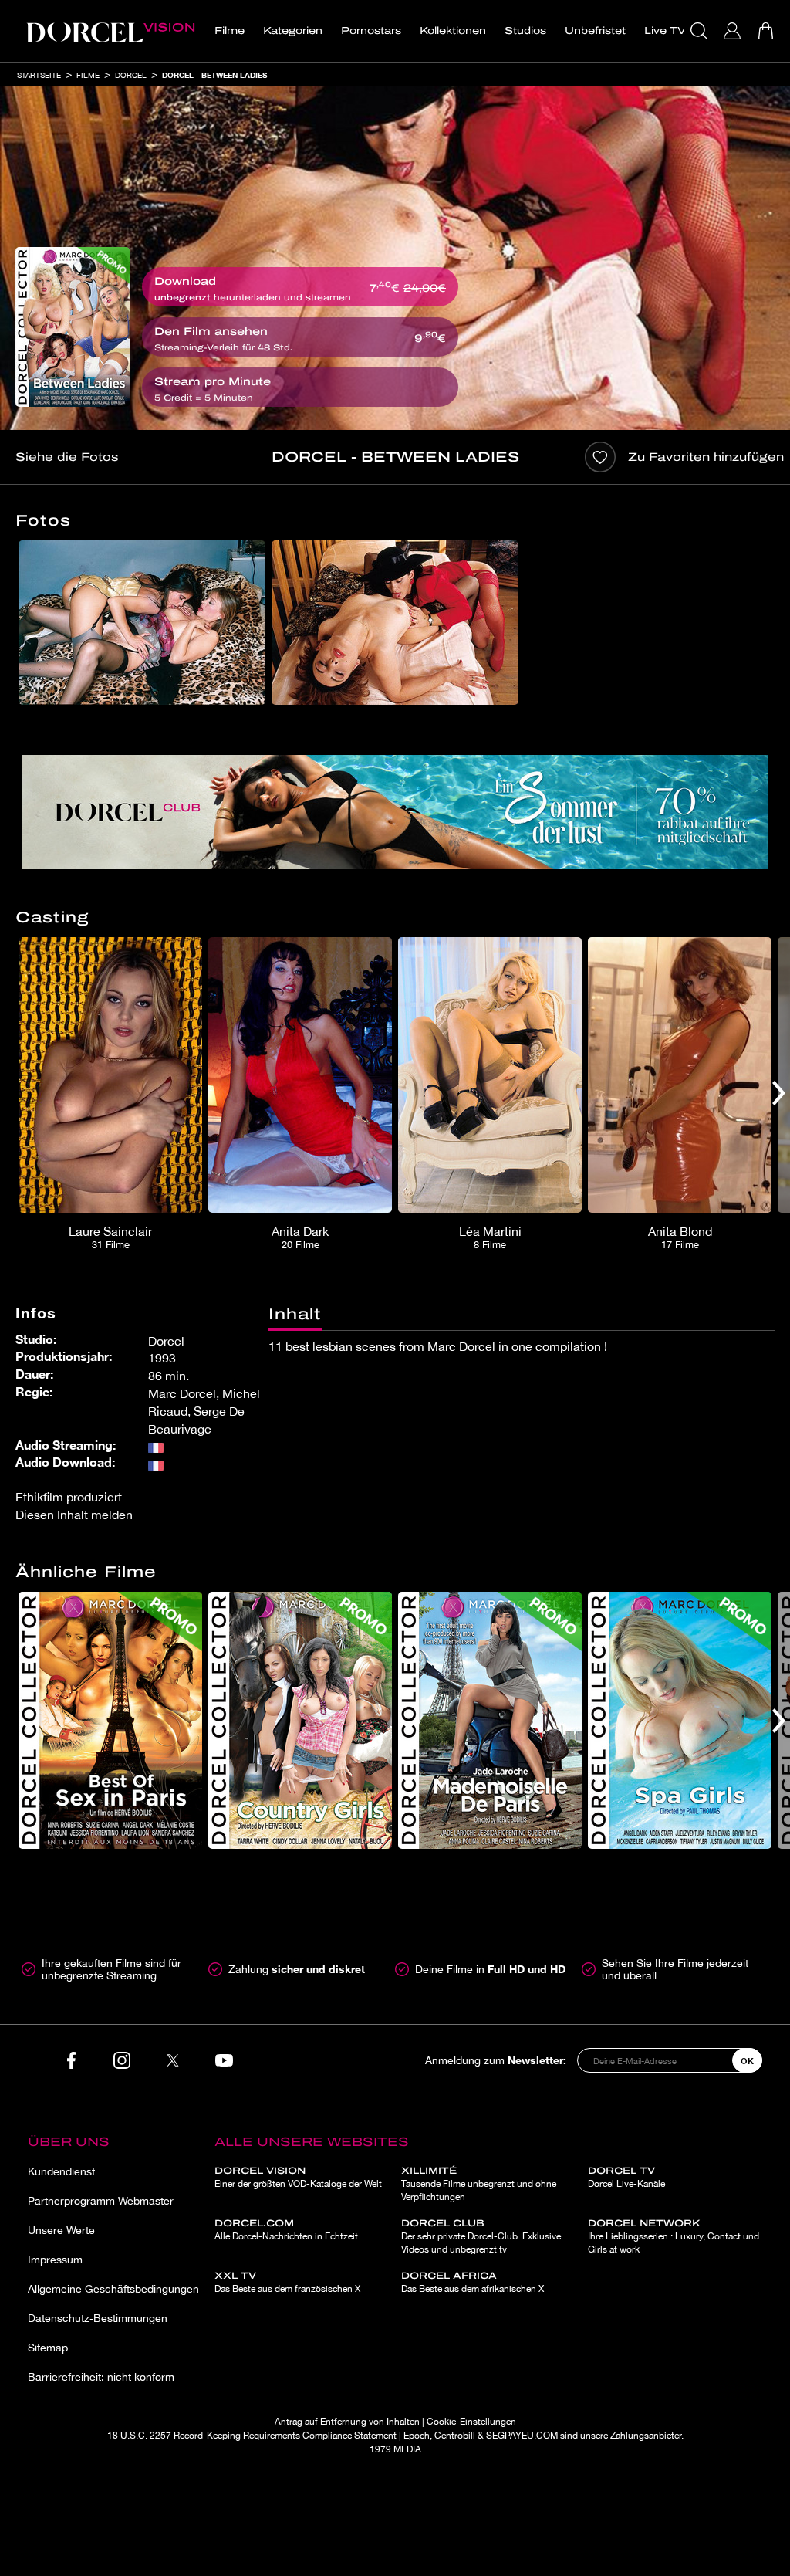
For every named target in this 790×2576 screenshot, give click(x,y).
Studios (525, 31)
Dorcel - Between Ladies (214, 75)
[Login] (734, 31)
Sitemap (48, 2348)
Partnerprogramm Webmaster (101, 2201)
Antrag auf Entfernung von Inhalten (347, 2422)
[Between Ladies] (73, 327)
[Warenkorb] (767, 31)
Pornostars (371, 31)
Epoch (417, 2436)
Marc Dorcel (182, 1393)
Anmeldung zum (496, 2060)
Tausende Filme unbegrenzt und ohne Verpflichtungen (479, 2184)
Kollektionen (453, 31)
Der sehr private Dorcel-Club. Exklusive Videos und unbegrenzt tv (481, 2236)
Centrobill (455, 2436)
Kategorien (293, 31)
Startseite (39, 75)
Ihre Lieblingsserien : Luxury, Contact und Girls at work (674, 2236)
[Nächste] (779, 1093)
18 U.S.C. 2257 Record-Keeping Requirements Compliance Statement (252, 2436)
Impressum (55, 2260)
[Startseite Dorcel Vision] (110, 31)
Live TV (665, 31)
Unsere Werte (61, 2230)
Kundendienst (61, 2171)
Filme (230, 31)
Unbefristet (595, 31)
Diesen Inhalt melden (74, 1515)
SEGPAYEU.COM (522, 2436)
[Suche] (701, 31)
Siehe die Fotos (67, 457)
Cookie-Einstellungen (471, 2422)
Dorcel (131, 75)
